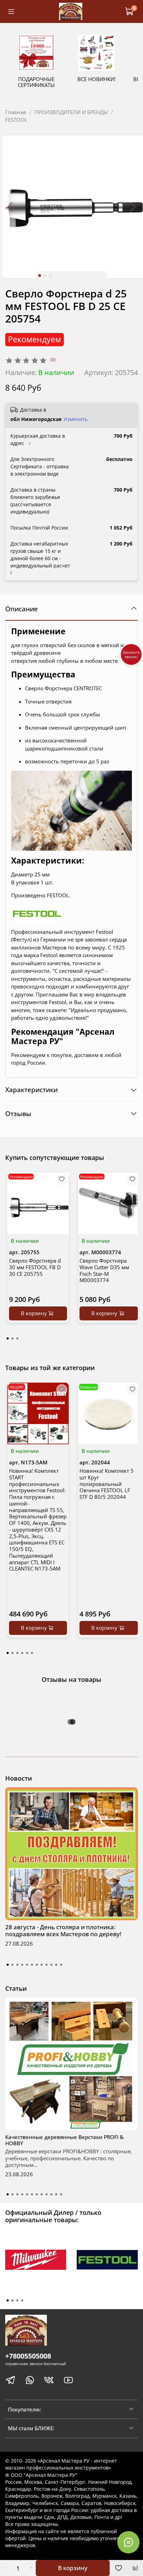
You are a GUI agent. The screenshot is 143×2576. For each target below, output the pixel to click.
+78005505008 (28, 2356)
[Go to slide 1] (40, 276)
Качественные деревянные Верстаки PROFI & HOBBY (64, 2140)
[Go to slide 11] (56, 1965)
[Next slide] (133, 207)
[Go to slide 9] (47, 1965)
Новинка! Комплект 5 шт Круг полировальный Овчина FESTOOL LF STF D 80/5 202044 (107, 1484)
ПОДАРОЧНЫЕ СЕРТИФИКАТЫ (36, 82)
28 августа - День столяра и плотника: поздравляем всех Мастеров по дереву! (63, 1930)
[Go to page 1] (8, 1338)
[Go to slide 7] (37, 1965)
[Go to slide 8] (42, 1965)
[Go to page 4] (22, 1653)
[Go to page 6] (32, 1653)
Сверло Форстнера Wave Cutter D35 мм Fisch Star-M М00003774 (104, 1270)
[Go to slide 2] (45, 276)
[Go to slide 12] (61, 1965)
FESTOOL (16, 120)
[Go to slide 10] (51, 1965)
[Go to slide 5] (27, 1965)
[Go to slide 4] (22, 1965)
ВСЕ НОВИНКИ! (96, 79)
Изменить (75, 419)
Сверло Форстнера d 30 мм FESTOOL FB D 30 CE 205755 (35, 1267)
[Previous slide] (11, 207)
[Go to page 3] (17, 1338)
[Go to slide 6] (32, 1965)
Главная (16, 112)
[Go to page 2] (12, 1338)
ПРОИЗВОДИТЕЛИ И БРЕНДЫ (71, 112)
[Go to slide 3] (51, 276)
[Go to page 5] (27, 1653)
